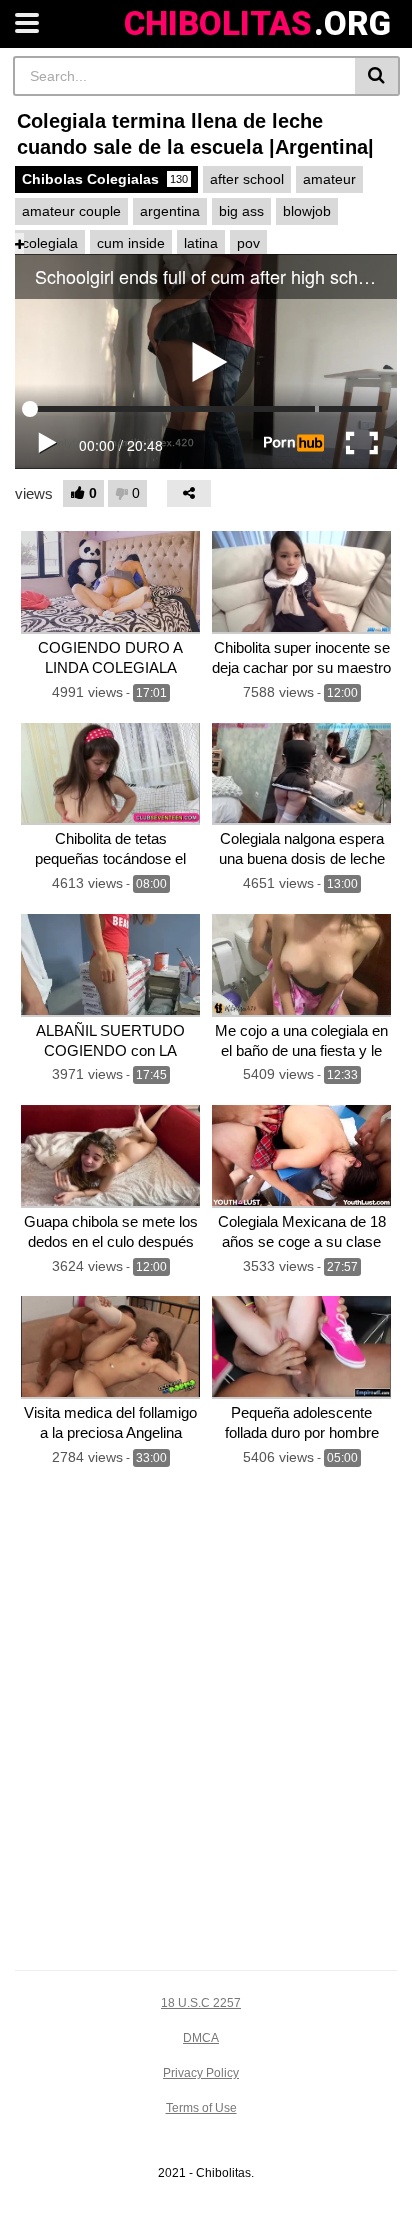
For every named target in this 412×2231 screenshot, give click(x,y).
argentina (170, 211)
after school (247, 179)
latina (201, 243)
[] (377, 76)
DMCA (201, 2038)
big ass (241, 211)
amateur (329, 179)
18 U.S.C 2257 (201, 2003)
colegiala (50, 243)
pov (248, 243)
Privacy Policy (201, 2073)
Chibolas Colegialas (105, 179)
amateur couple (71, 211)
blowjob (307, 211)
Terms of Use (201, 2108)
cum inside (131, 243)
